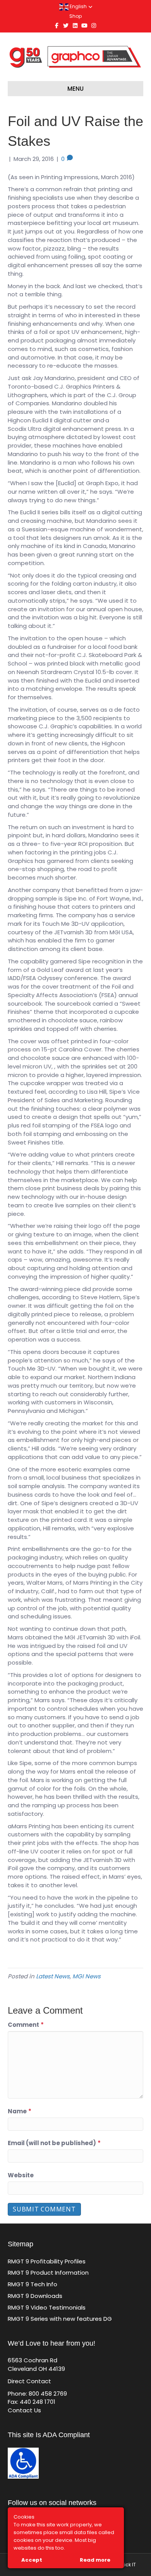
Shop (75, 16)
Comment (26, 2025)
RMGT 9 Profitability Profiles (47, 2261)
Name (20, 2111)
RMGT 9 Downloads (35, 2296)
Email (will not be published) (54, 2143)
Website (21, 2175)
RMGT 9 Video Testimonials (47, 2307)
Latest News (53, 1976)
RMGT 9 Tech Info (33, 2284)
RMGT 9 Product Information (48, 2273)
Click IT (128, 2565)
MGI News (87, 1976)
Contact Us (24, 2410)
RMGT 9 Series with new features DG (60, 2319)
